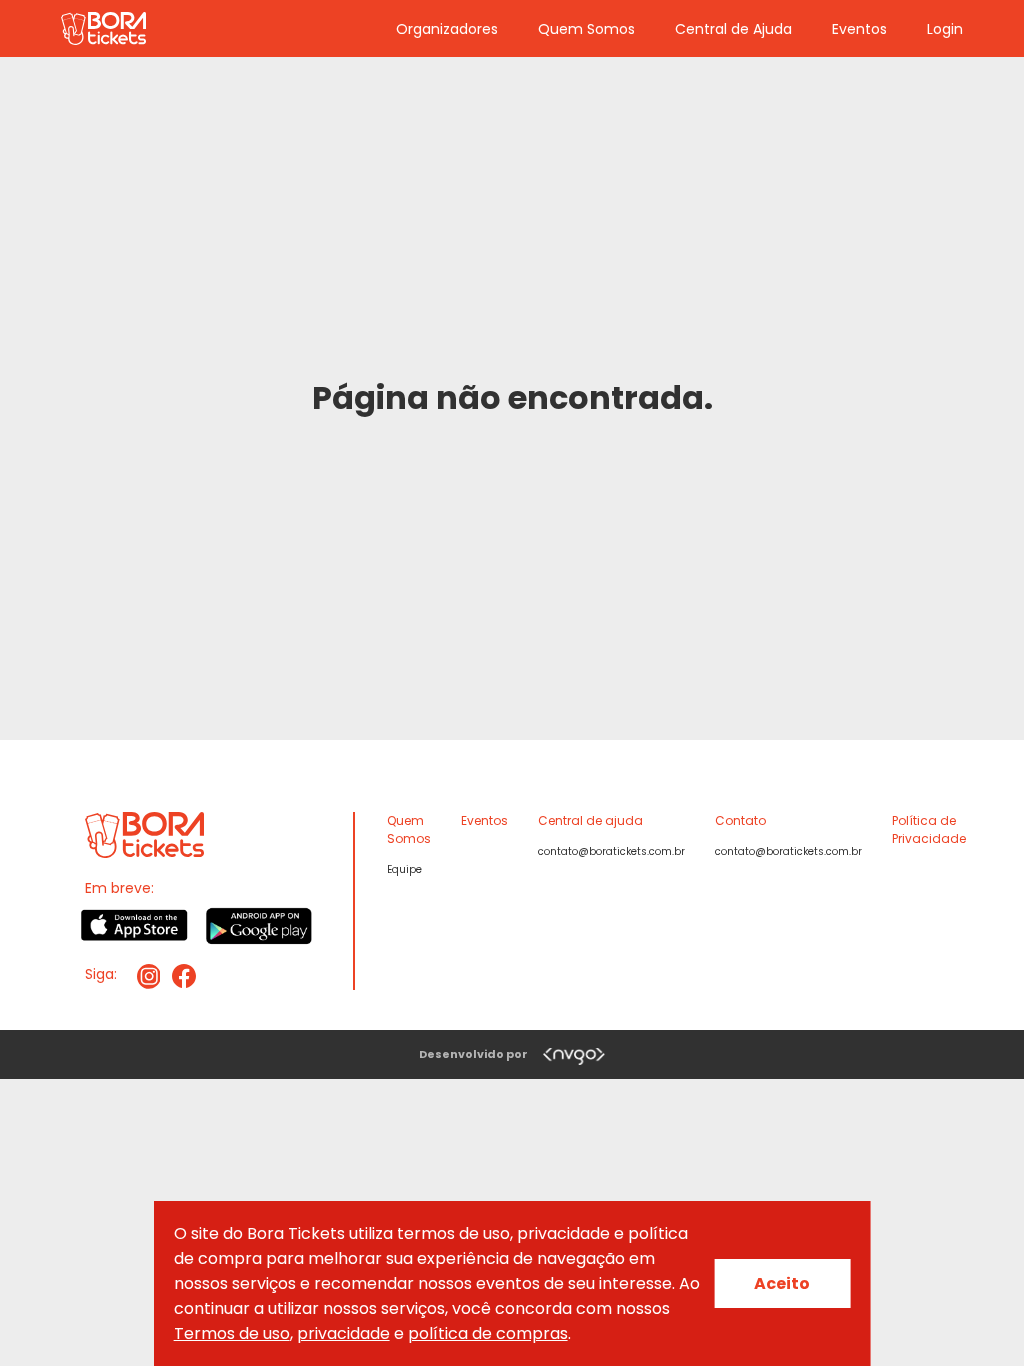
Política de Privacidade (929, 829)
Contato (740, 820)
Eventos (859, 29)
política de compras (488, 1333)
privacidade (343, 1333)
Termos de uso (232, 1333)
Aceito (782, 1283)
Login (945, 29)
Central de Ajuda (733, 29)
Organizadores (447, 29)
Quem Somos (586, 29)
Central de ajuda (590, 820)
